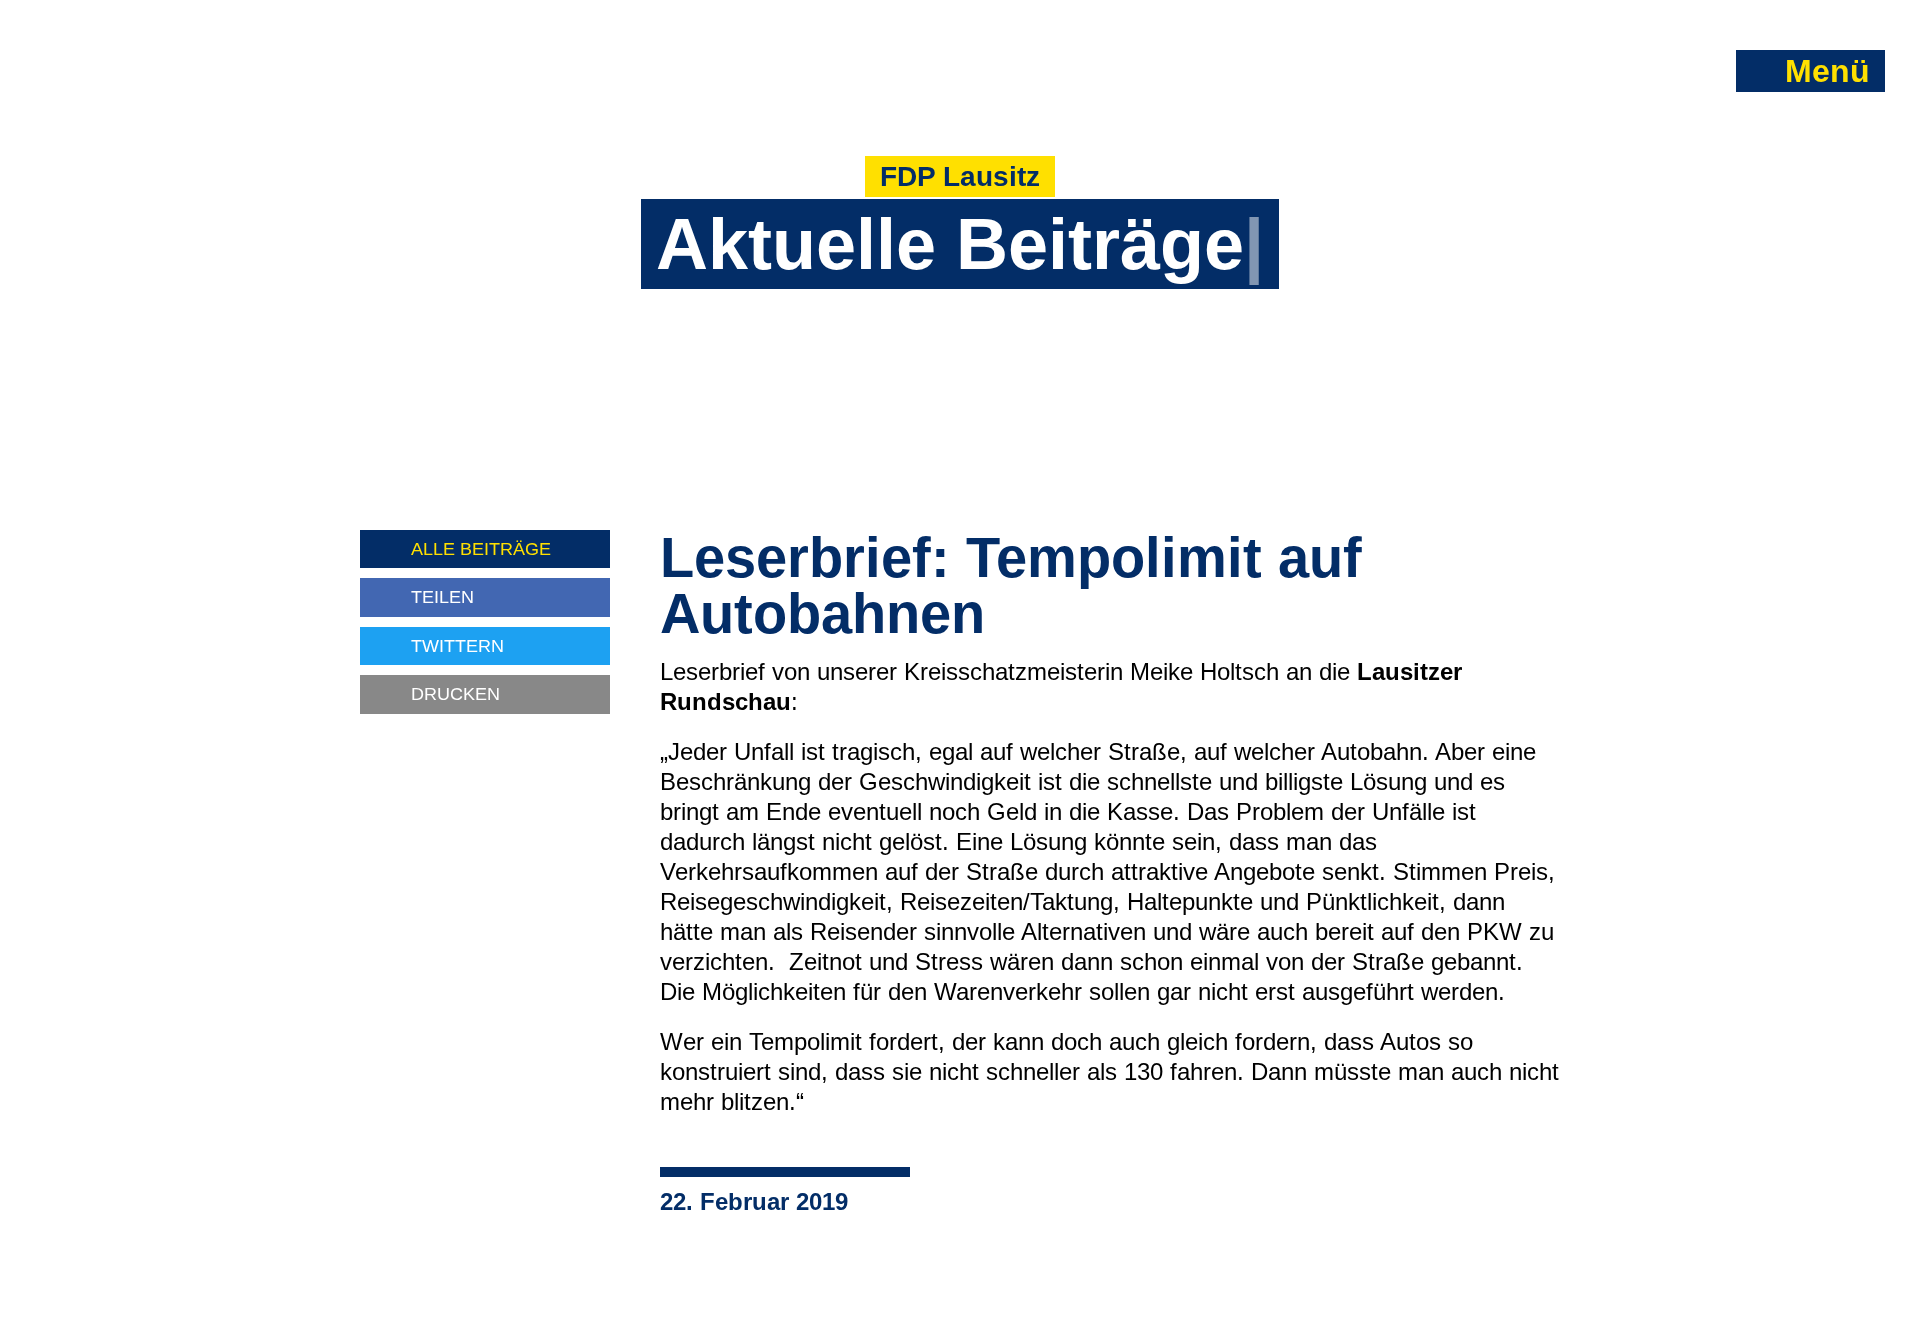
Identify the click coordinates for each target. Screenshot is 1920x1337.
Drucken (455, 693)
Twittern (457, 645)
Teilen (442, 596)
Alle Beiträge (481, 548)
